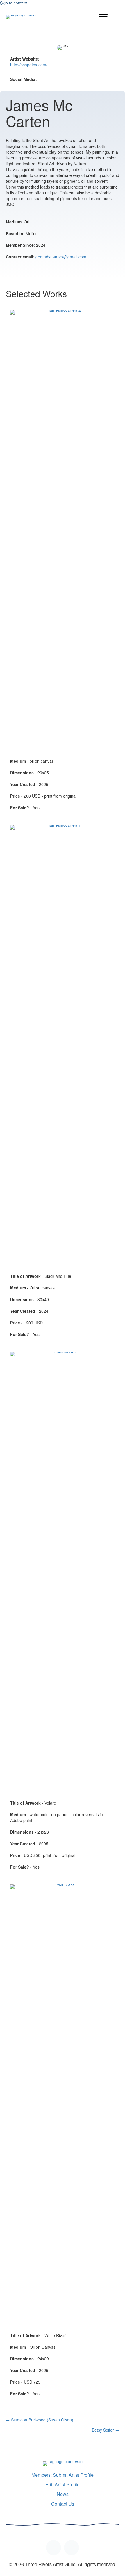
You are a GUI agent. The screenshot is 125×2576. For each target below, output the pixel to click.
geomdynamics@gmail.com (61, 257)
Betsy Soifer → (106, 2430)
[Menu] (103, 17)
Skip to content (14, 3)
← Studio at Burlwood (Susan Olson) (40, 2420)
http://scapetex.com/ (29, 65)
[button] (53, 2548)
